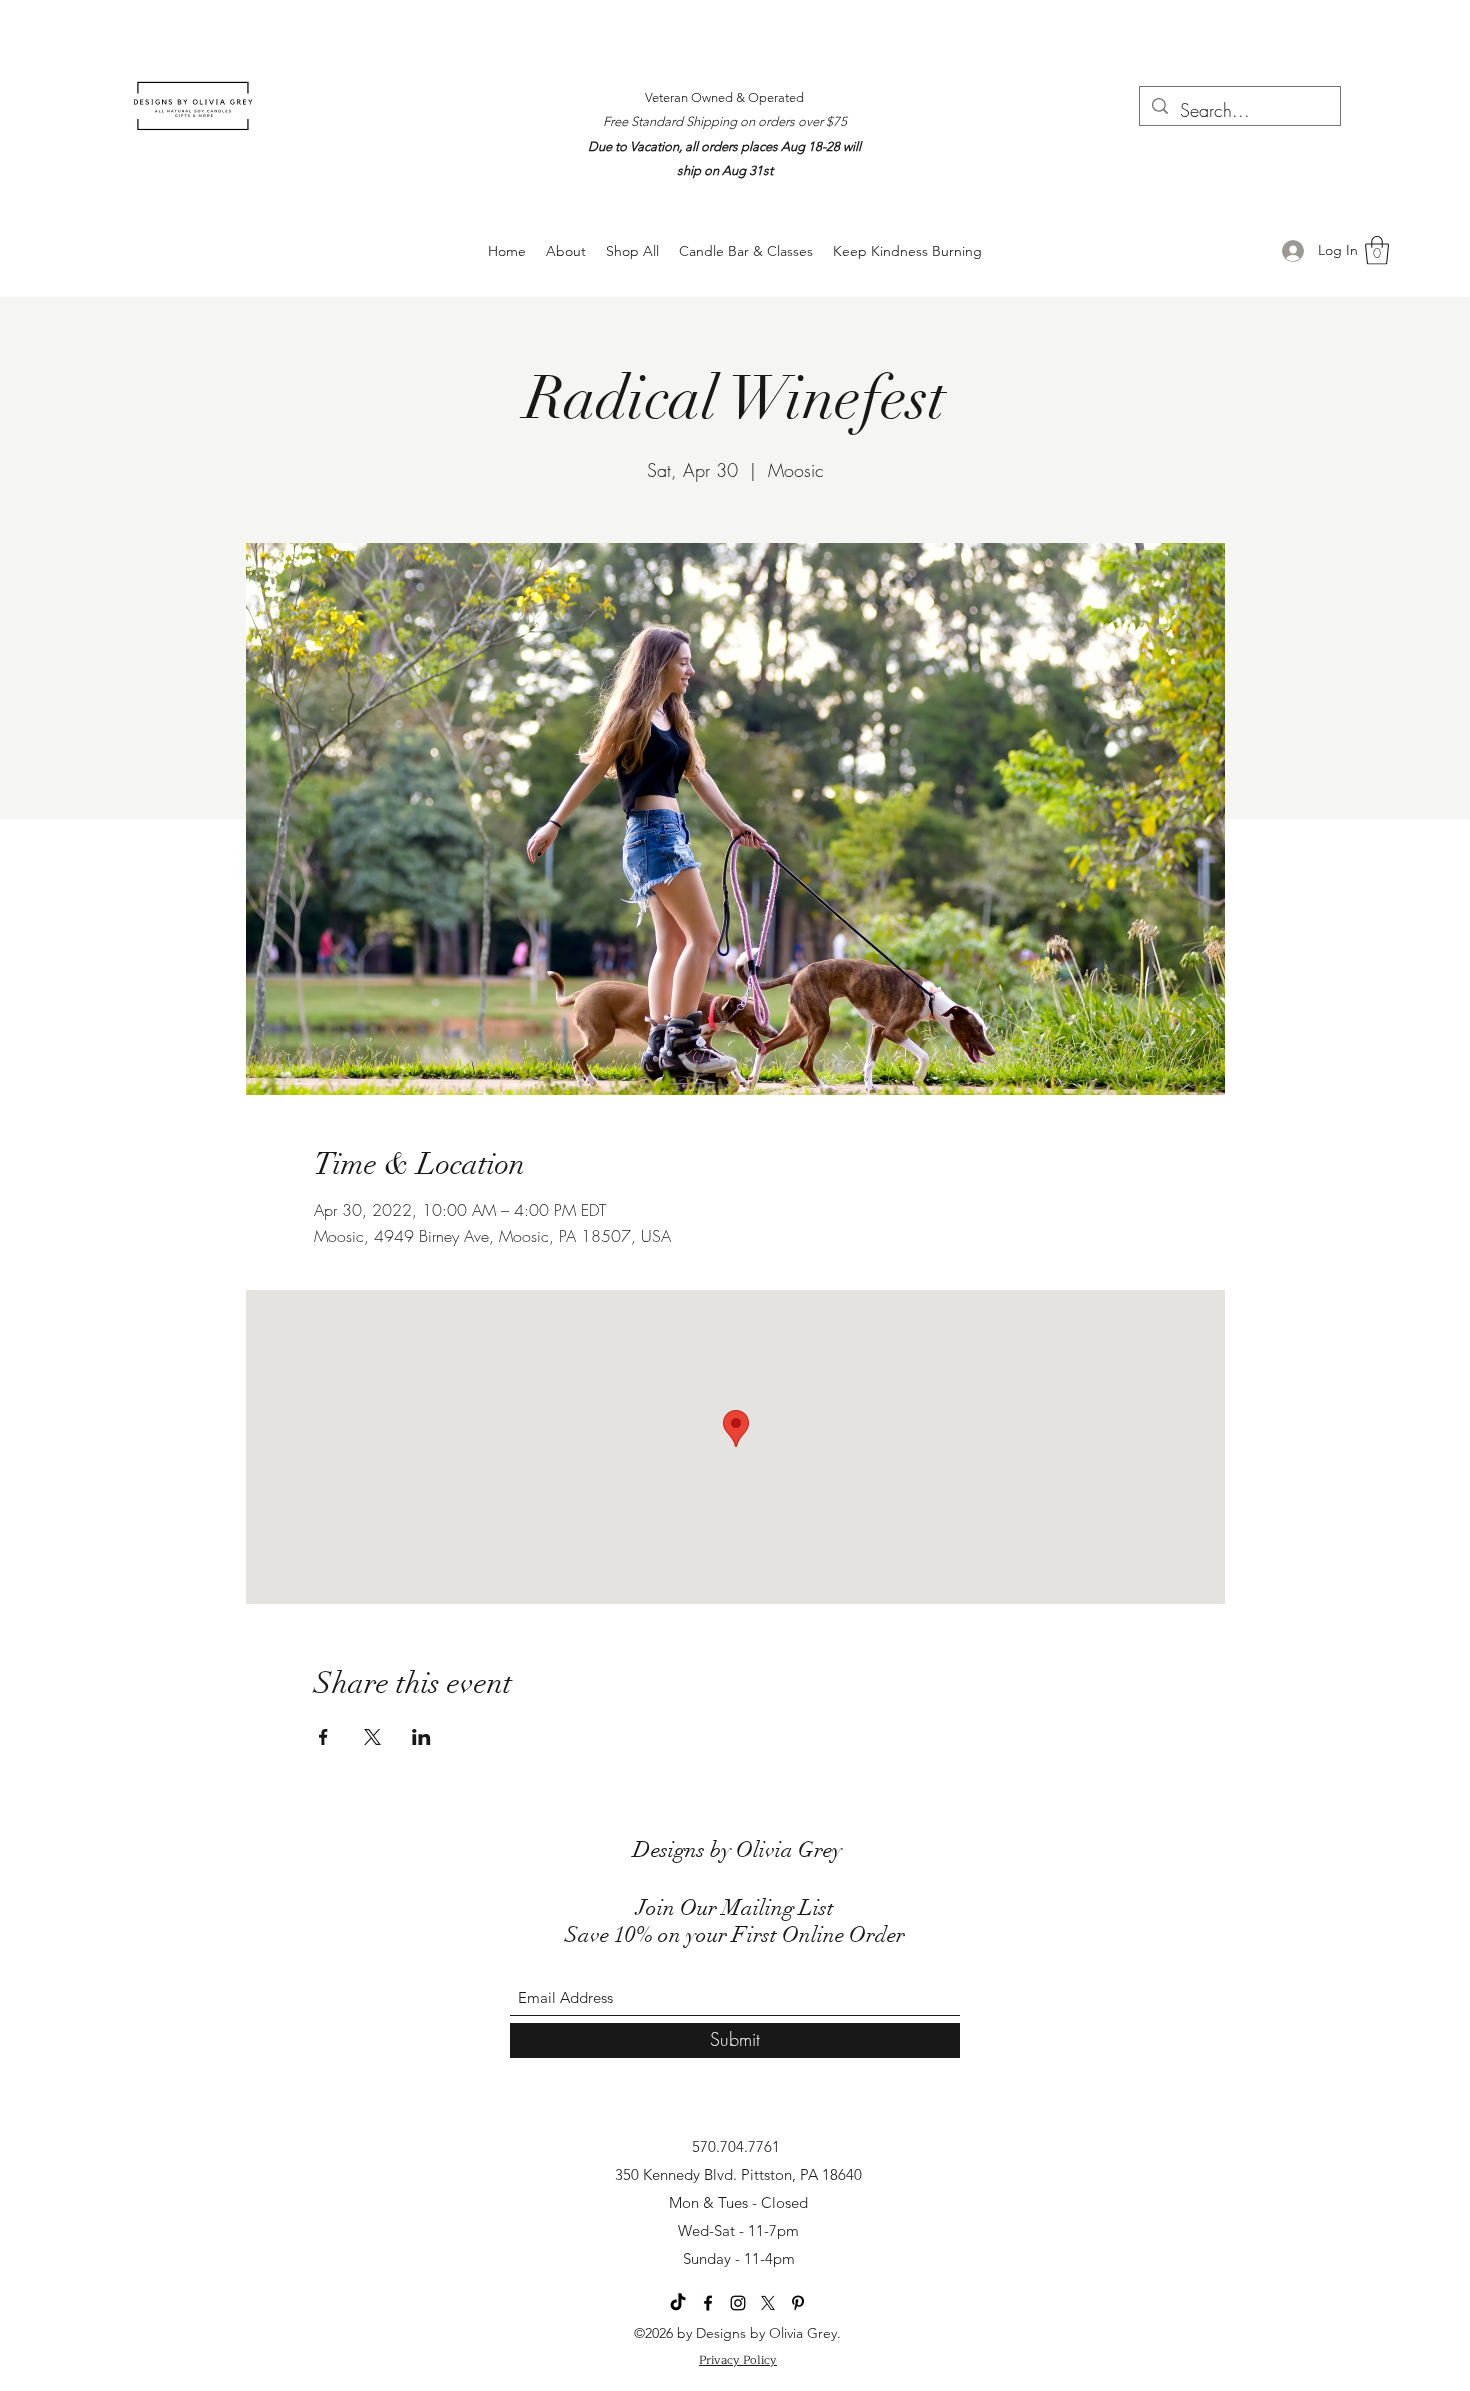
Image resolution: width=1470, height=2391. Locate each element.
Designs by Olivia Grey (737, 1849)
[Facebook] (708, 2303)
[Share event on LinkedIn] (421, 1737)
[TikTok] (678, 2303)
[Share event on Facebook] (323, 1737)
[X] (768, 2303)
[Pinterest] (798, 2303)
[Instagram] (738, 2303)
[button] (1377, 250)
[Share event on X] (372, 1737)
